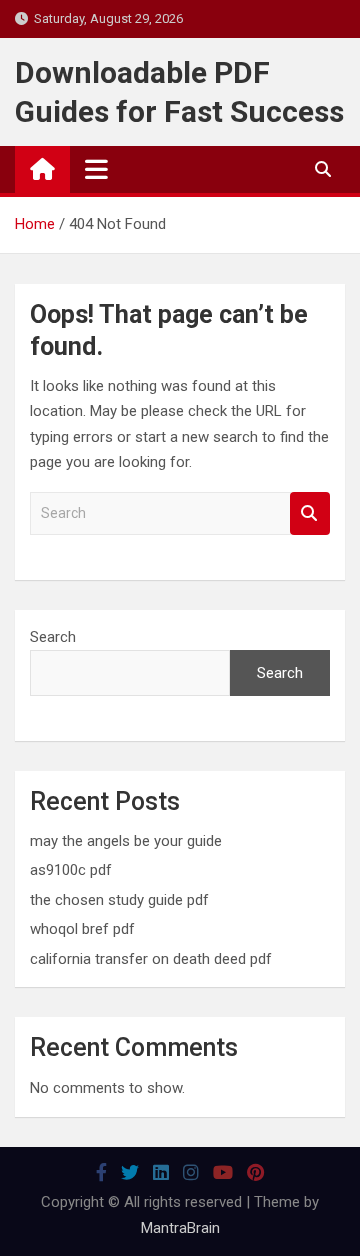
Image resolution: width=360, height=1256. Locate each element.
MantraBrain (180, 1228)
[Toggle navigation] (96, 169)
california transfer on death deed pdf (151, 959)
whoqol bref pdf (82, 929)
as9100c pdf (71, 870)
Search (310, 513)
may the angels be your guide (126, 841)
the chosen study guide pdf (119, 900)
